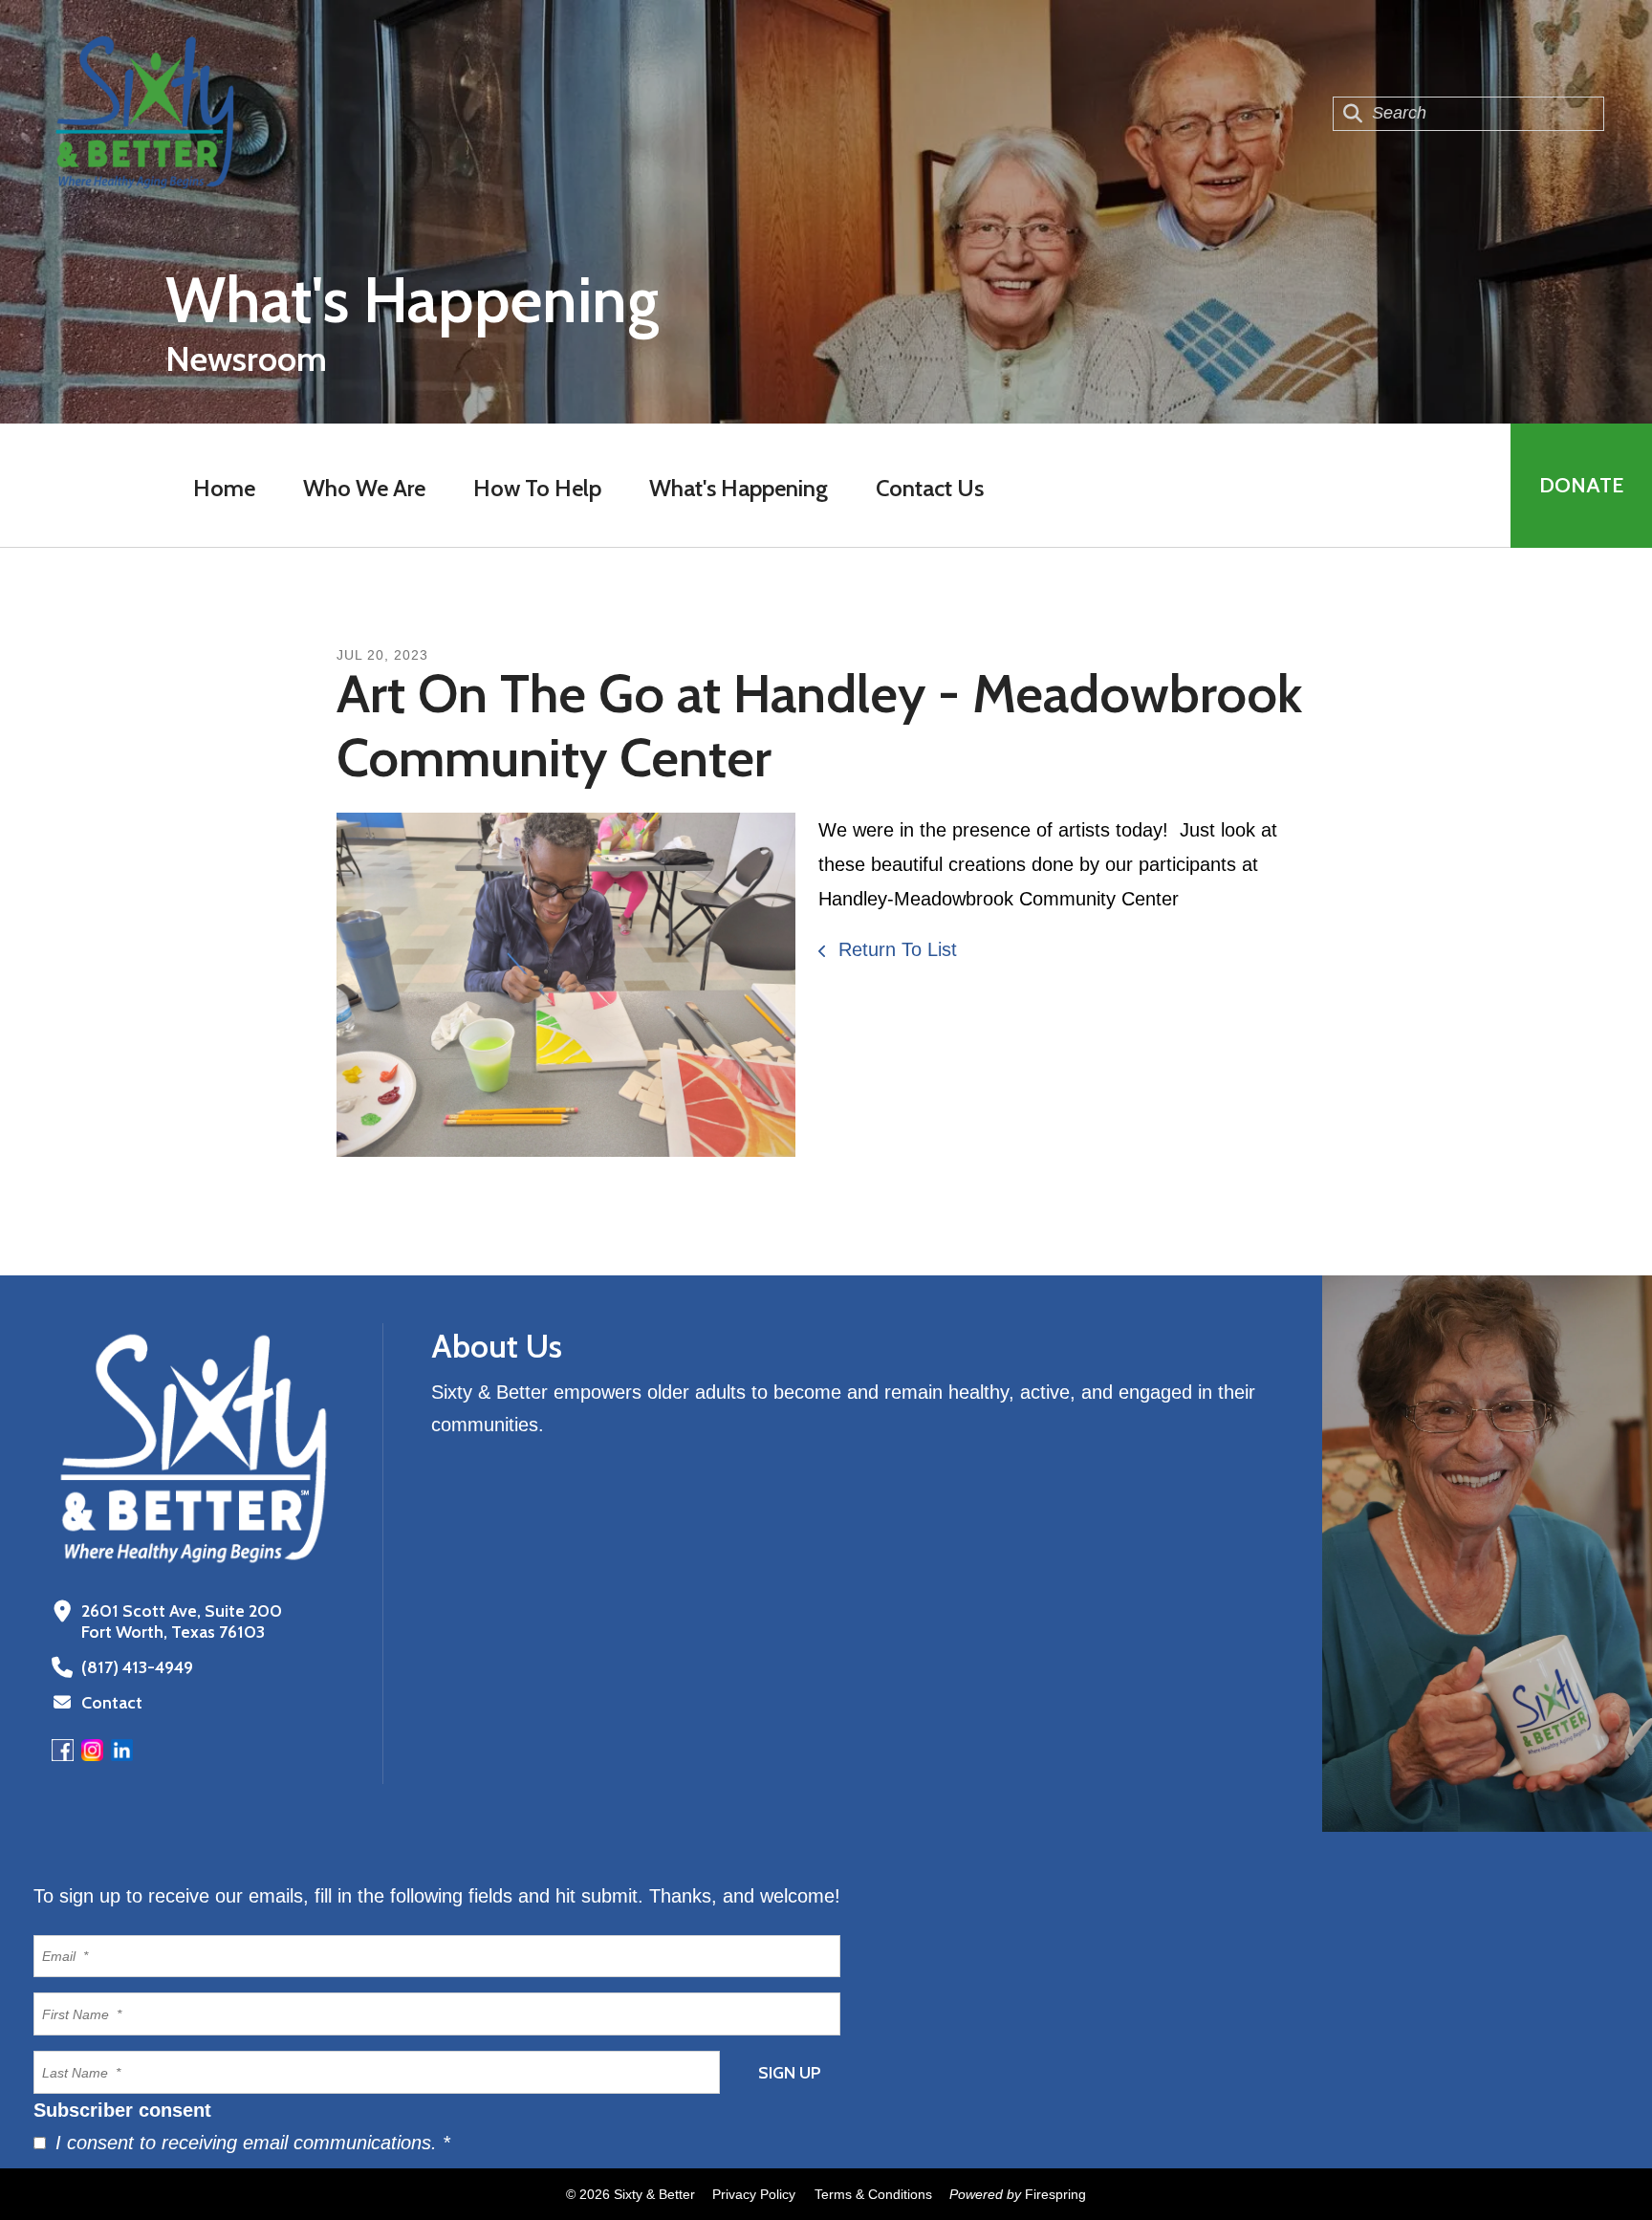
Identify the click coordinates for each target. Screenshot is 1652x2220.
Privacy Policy (754, 2194)
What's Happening (739, 488)
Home (224, 488)
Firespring (1055, 2194)
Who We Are (364, 488)
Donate (1581, 485)
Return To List (895, 949)
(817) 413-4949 (137, 1667)
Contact (112, 1703)
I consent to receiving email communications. (250, 2143)
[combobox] (1468, 114)
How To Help (537, 488)
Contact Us (930, 488)
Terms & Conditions (873, 2194)
